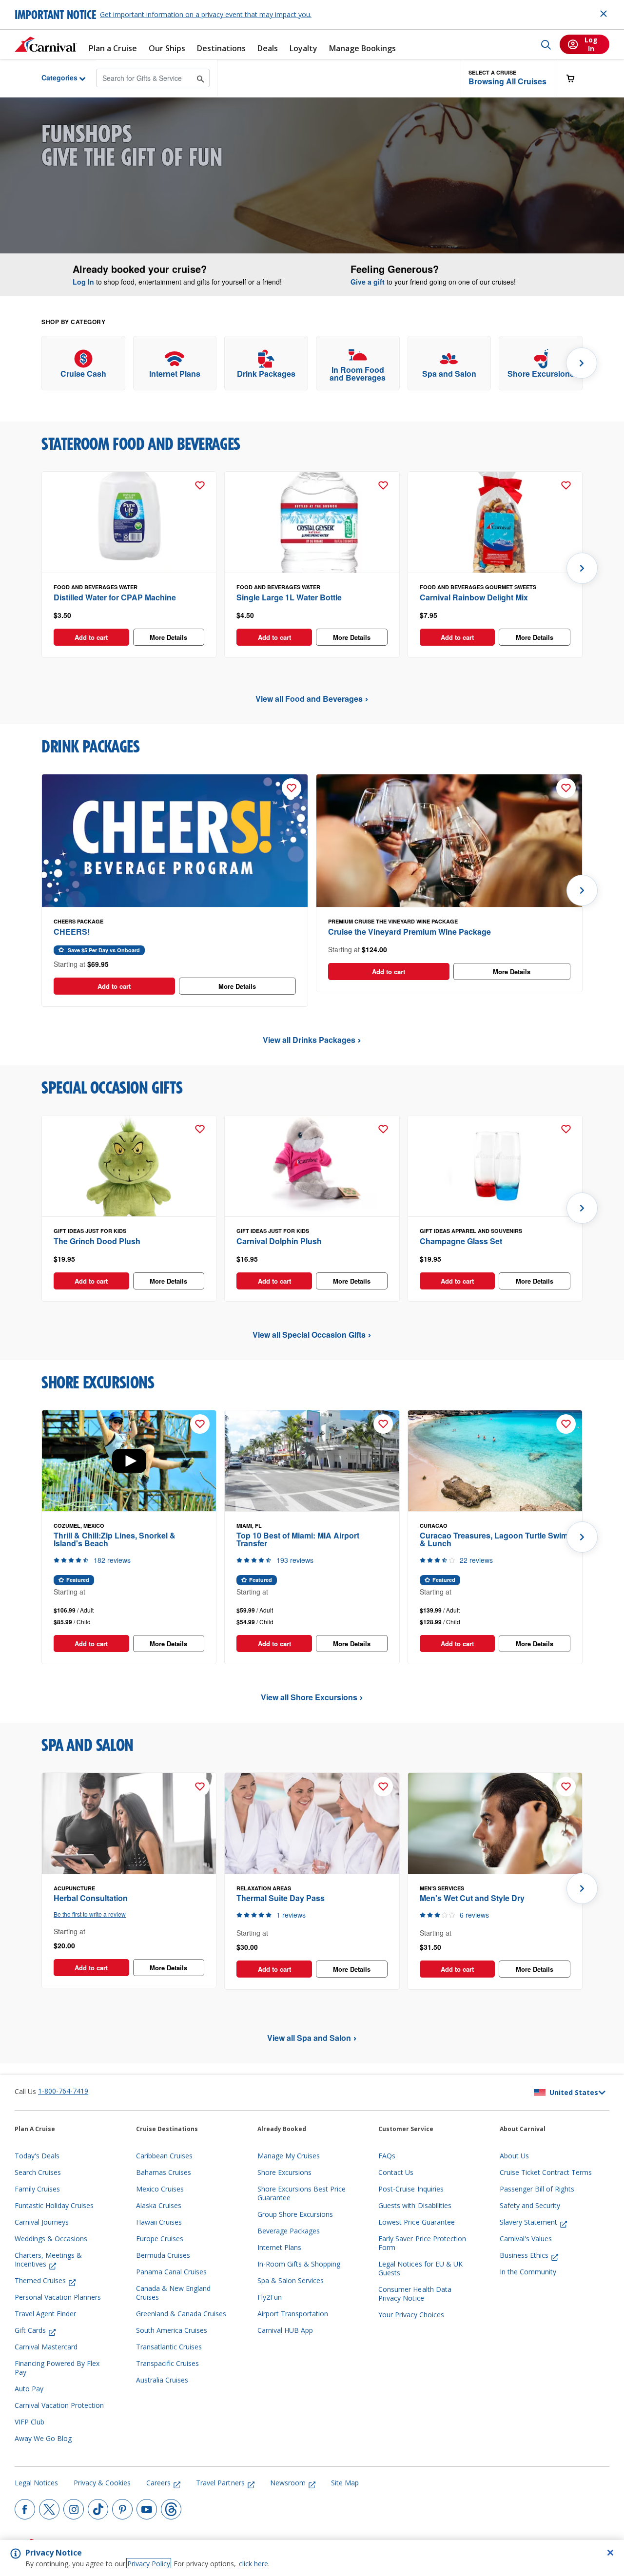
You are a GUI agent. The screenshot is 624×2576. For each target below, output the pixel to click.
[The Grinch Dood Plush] (129, 1166)
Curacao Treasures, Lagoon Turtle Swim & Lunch (494, 1539)
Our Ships (167, 48)
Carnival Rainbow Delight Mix (474, 597)
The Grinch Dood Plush (97, 1241)
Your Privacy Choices (411, 2315)
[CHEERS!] (175, 841)
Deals (268, 48)
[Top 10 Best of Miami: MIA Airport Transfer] (312, 1461)
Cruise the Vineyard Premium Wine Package (409, 932)
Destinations (221, 48)
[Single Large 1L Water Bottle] (312, 522)
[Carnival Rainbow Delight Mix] (495, 522)
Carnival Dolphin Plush (279, 1241)
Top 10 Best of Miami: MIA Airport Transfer (298, 1539)
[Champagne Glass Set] (495, 1166)
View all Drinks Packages (309, 1040)
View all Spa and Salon (309, 2038)
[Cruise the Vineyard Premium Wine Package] (449, 841)
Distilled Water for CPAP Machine (115, 597)
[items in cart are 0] (576, 78)
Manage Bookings (362, 48)
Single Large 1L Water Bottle (289, 597)
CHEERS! (72, 932)
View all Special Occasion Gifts (309, 1335)
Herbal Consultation (91, 1898)
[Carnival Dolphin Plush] (312, 1166)
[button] (507, 78)
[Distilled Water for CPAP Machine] (129, 522)
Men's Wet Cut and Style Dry (472, 1898)
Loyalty (303, 48)
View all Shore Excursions (309, 1697)
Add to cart (91, 637)
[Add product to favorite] (200, 485)
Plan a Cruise (113, 48)
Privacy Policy (149, 2564)
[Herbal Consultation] (129, 1824)
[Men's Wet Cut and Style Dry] (495, 1824)
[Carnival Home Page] (46, 44)
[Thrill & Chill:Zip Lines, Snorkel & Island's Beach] (129, 1461)
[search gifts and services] (201, 78)
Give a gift (368, 282)
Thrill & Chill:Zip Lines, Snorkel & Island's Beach (115, 1539)
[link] (83, 363)
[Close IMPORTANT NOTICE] (604, 14)
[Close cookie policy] (610, 2553)
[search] (546, 44)
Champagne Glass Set (461, 1241)
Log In (83, 282)
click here (253, 2564)
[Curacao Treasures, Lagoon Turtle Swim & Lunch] (495, 1461)
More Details (168, 637)
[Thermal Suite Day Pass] (312, 1824)
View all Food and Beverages (309, 699)
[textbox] (129, 615)
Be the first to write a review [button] (90, 1914)
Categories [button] (52, 77)
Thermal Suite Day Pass (281, 1898)
